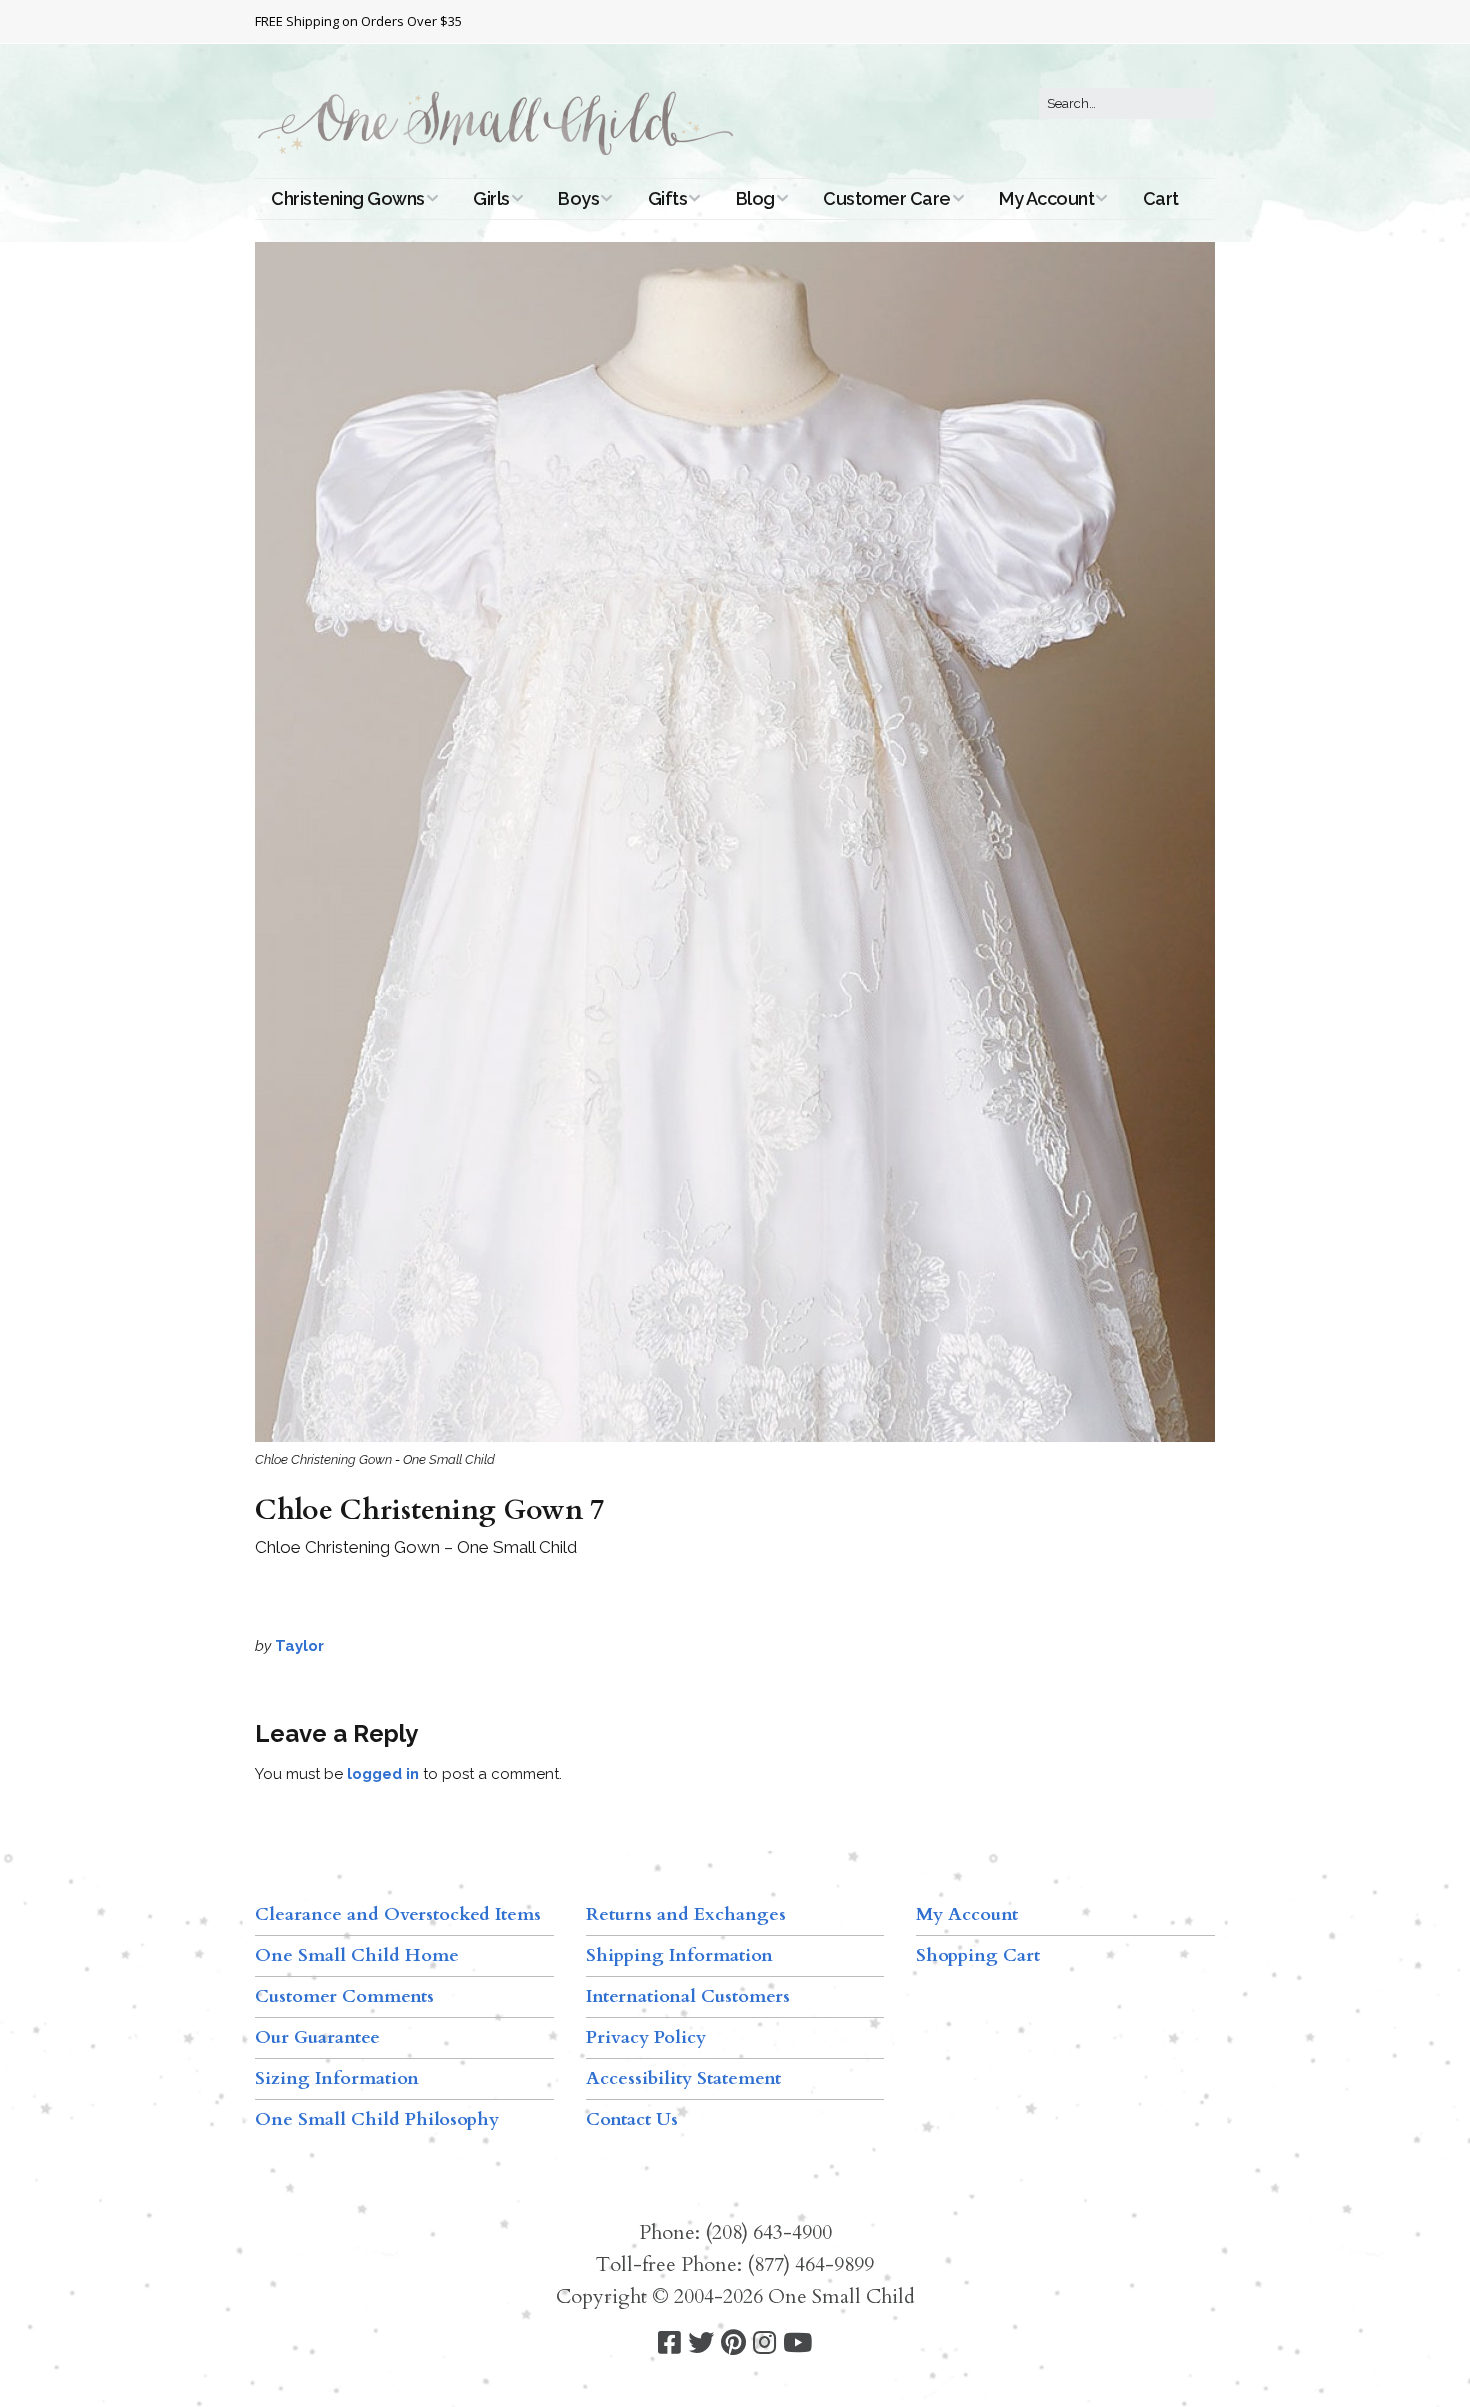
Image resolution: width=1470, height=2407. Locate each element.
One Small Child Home (357, 1955)
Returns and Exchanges (686, 1914)
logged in (383, 1774)
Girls (491, 198)
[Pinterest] (733, 2343)
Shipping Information (679, 1955)
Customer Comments (344, 1996)
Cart (1161, 198)
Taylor (299, 1646)
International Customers (688, 1996)
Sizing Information (337, 2078)
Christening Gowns (348, 198)
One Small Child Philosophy (377, 2119)
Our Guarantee (317, 2037)
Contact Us (632, 2119)
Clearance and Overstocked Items (398, 1914)
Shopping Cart (978, 1955)
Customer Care (887, 198)
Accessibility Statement (683, 2078)
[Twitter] (701, 2343)
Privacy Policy (646, 2037)
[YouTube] (797, 2343)
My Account (1046, 198)
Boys (578, 198)
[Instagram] (764, 2343)
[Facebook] (669, 2343)
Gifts (668, 198)
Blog (755, 198)
